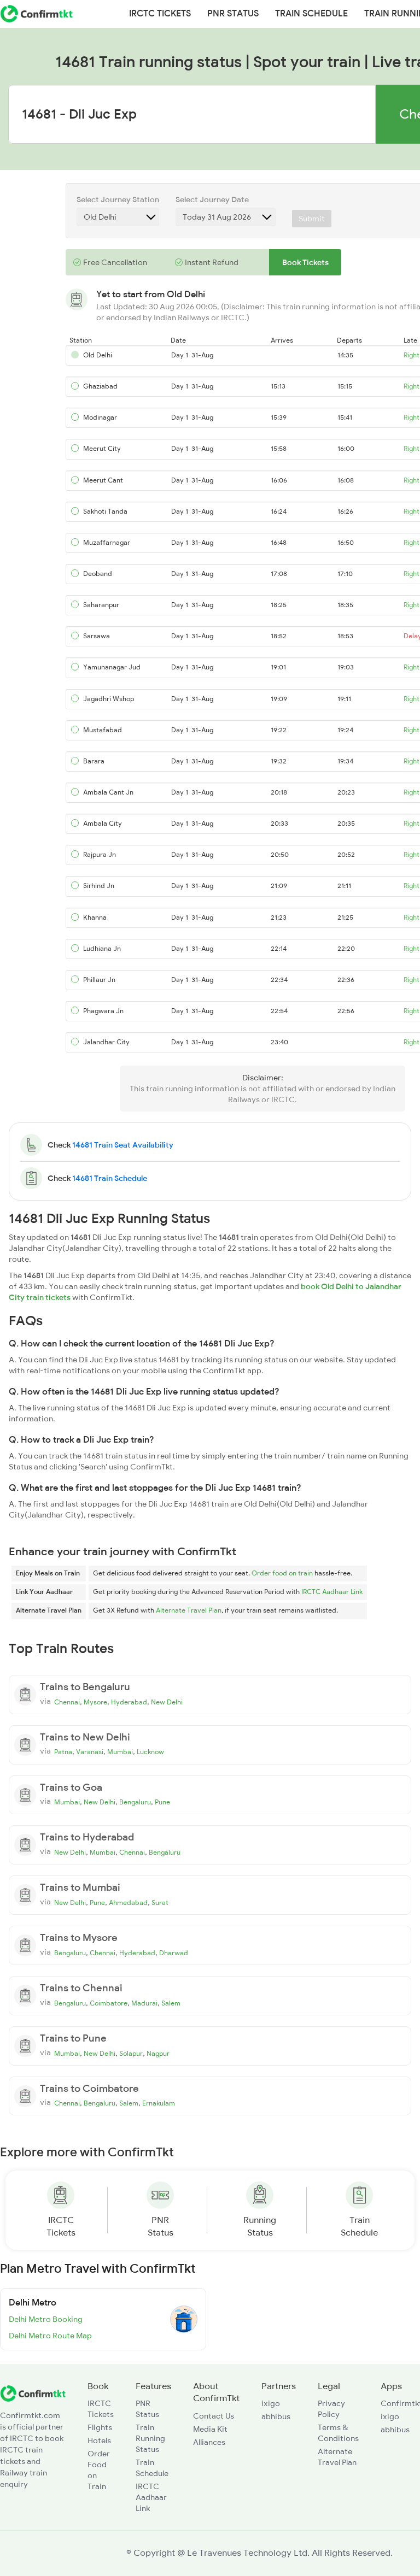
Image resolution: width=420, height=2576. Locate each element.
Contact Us (214, 2416)
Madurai (144, 2003)
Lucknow (150, 1752)
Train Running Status (150, 2438)
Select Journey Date (212, 199)
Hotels (99, 2440)
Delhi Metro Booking (46, 2319)
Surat (160, 1903)
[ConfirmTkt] (33, 2392)
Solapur (131, 2054)
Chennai (67, 1702)
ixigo (271, 2403)
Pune (162, 1802)
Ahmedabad (128, 1903)
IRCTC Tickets (160, 14)
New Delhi (167, 1702)
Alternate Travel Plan (189, 1610)
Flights (100, 2427)
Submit (312, 219)
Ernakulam (159, 2103)
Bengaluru (135, 1802)
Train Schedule (311, 14)
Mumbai (120, 1752)
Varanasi (90, 1752)
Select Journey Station (118, 199)
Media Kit (210, 2429)
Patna (63, 1752)
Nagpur (158, 2054)
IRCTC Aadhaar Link (332, 1592)
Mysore (95, 1702)
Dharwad (174, 1953)
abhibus (276, 2416)
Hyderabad (129, 1702)
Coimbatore (109, 2003)
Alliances (209, 2442)
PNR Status (233, 14)
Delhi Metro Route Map (50, 2336)
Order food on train (282, 1573)
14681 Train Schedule (110, 1178)
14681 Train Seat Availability (123, 1145)
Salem (171, 2003)
